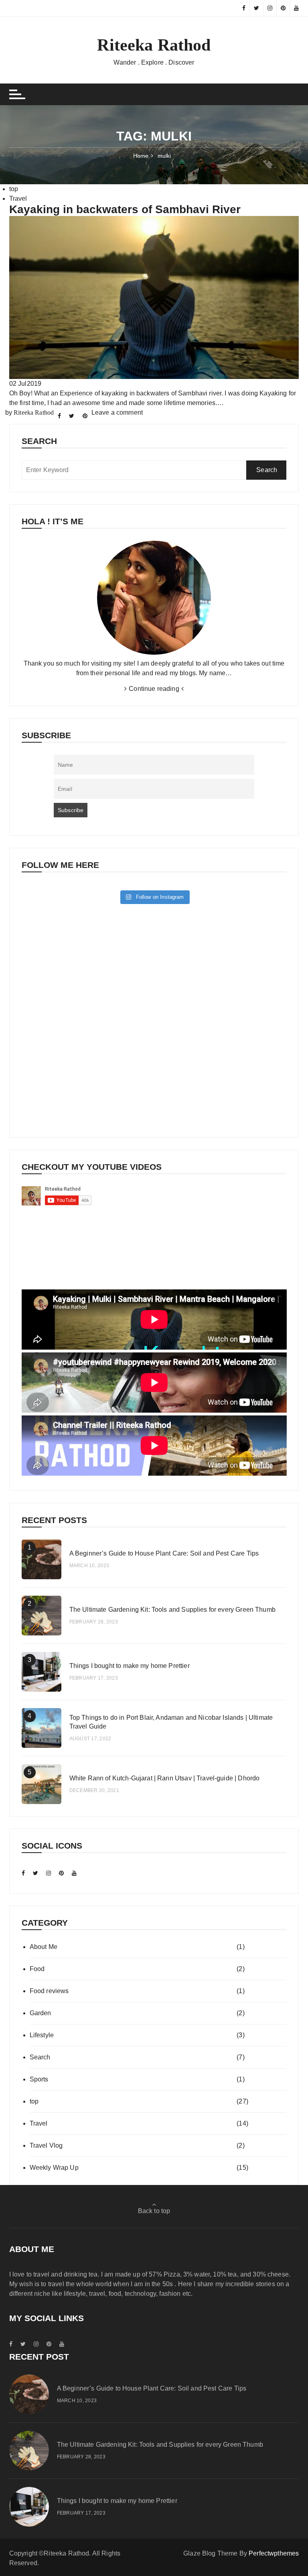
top (14, 189)
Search (40, 2057)
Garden (41, 2013)
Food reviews (49, 1991)
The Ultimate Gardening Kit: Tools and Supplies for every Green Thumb (172, 1610)
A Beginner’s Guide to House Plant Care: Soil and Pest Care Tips (164, 1553)
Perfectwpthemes (274, 2553)
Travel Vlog (46, 2145)
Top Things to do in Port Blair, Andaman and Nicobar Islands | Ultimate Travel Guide (171, 1722)
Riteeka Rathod (154, 45)
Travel (18, 199)
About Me (44, 1947)
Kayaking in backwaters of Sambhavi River (125, 209)
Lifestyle (42, 2035)
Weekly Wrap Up (54, 2168)
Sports (39, 2079)
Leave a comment (117, 412)
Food (37, 1969)
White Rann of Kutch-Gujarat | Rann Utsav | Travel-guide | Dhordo (165, 1778)
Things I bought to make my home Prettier (130, 1666)
